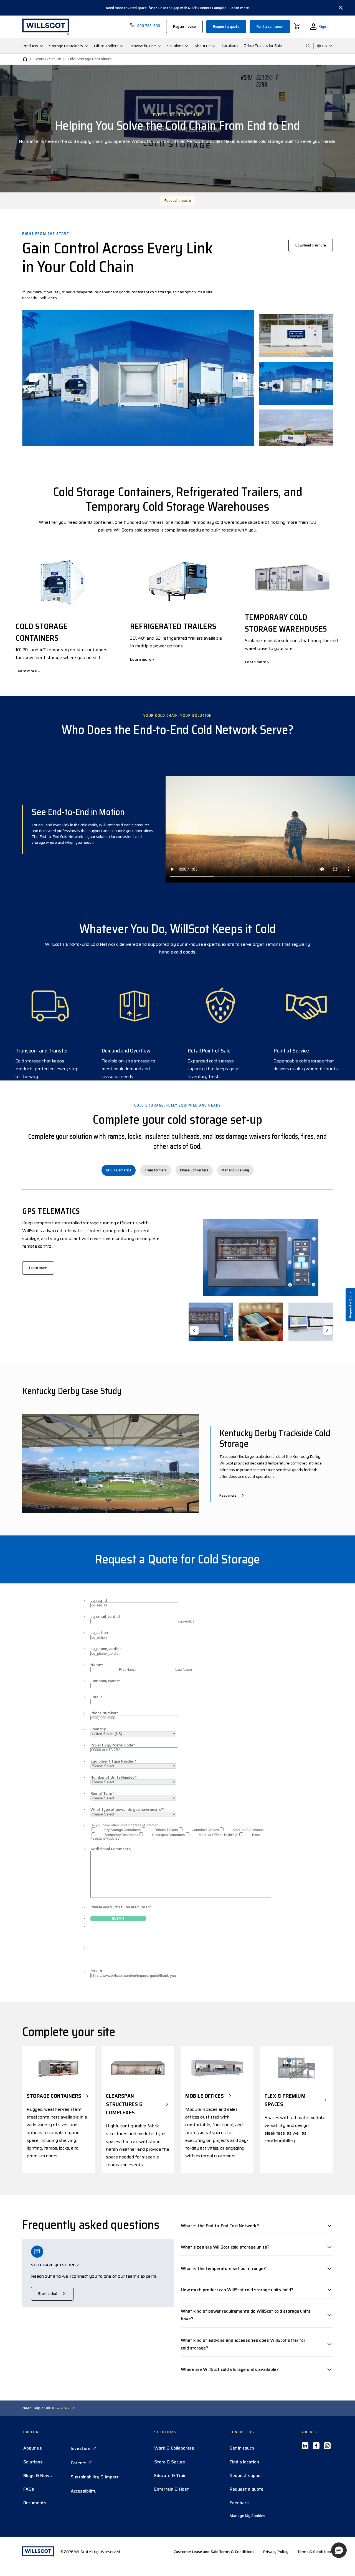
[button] (339, 2550)
